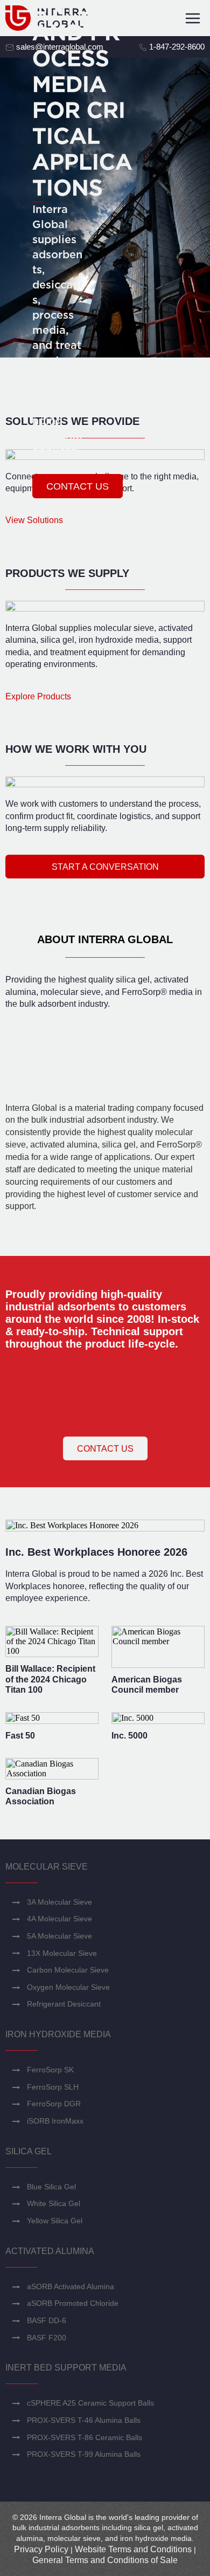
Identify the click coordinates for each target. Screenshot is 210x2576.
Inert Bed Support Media (66, 2368)
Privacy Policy (41, 2549)
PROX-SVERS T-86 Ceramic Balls (85, 2437)
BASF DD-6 (47, 2320)
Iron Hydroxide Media (58, 2034)
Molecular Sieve (47, 1867)
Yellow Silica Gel (55, 2221)
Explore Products (38, 696)
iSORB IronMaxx (55, 2121)
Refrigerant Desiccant (64, 2004)
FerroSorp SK (50, 2070)
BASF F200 (47, 2338)
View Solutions (34, 520)
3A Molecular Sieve (59, 1902)
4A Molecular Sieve (59, 1919)
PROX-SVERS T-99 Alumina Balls (84, 2454)
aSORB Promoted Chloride (73, 2303)
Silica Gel (29, 2151)
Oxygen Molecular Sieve (68, 1987)
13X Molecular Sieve (62, 1953)
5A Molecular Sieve (59, 1936)
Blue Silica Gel (51, 2187)
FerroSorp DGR (54, 2104)
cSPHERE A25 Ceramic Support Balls (90, 2403)
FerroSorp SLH (53, 2087)
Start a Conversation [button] (105, 867)
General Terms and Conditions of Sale (105, 2560)
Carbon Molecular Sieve (68, 1970)
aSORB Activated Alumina (71, 2286)
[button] (78, 486)
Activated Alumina (50, 2251)
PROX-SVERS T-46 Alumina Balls (84, 2420)
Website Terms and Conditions (133, 2549)
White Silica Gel (54, 2203)
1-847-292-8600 (176, 47)
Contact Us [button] (105, 1449)
